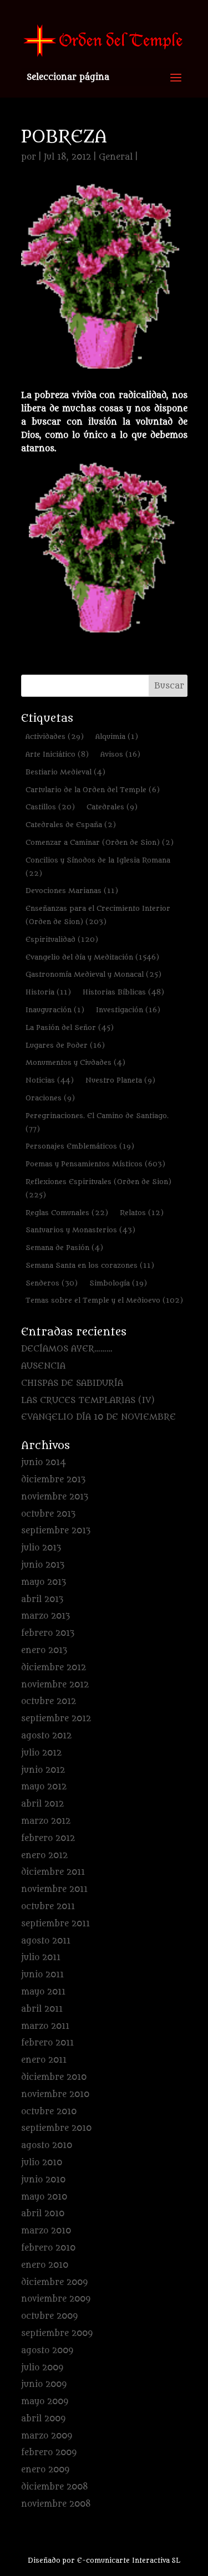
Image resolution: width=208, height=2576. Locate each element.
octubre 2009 (49, 2316)
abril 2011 (42, 2009)
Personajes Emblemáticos (80, 1146)
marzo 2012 (46, 1821)
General (116, 157)
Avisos (120, 754)
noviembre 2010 (55, 2095)
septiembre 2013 (56, 1531)
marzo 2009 (47, 2436)
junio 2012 (43, 1770)
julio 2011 (41, 1958)
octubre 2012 (49, 1702)
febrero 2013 (48, 1633)
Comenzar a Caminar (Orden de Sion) (100, 842)
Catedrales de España (71, 825)
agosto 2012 (46, 1736)
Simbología (118, 1283)
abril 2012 (42, 1804)
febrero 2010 (48, 2248)
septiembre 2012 (56, 1719)
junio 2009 (44, 2384)
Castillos (50, 807)
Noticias (50, 1080)
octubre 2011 (48, 1907)
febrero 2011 (47, 2043)
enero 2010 (45, 2265)
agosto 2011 (46, 1941)
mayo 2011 (43, 1992)
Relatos (142, 1213)
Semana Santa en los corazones (90, 1265)
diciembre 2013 (53, 1480)
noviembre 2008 (56, 2504)
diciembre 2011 (53, 1872)
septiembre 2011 (55, 1924)
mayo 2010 (44, 2197)
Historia (48, 992)
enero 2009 (45, 2470)
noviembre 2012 (55, 1685)
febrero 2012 (48, 1838)
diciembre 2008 (55, 2487)
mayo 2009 (45, 2402)
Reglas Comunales (67, 1213)
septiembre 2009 (57, 2333)
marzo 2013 (45, 1616)
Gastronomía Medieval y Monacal (93, 974)
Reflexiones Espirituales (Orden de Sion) (98, 1188)
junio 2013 (43, 1565)
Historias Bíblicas (123, 992)
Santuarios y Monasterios (80, 1230)
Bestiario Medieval (65, 772)
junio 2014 (44, 1463)
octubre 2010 (49, 2112)
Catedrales (112, 807)
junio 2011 (42, 1975)
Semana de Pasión (64, 1248)
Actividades (55, 736)
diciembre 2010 (54, 2077)
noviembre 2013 (55, 1497)
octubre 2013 (48, 1514)
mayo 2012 (44, 1787)
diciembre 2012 (54, 1668)
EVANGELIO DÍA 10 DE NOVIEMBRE (98, 1417)
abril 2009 (43, 2419)
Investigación (128, 1010)
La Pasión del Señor (70, 1027)
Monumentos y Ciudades (75, 1062)
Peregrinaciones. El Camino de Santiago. (97, 1122)
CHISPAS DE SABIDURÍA (72, 1383)
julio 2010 (42, 2163)
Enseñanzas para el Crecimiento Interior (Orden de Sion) (98, 915)
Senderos (52, 1283)
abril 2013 (42, 1600)
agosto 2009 (47, 2351)
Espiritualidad (62, 939)
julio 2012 (41, 1753)
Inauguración (55, 1010)
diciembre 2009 (54, 2282)
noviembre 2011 (54, 1889)
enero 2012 (44, 1856)
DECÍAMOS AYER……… (67, 1349)
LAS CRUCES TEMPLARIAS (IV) (88, 1401)
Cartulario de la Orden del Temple (93, 790)
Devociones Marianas (72, 891)
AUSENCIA (43, 1366)
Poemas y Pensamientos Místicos (95, 1164)
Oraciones (50, 1098)
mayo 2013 (44, 1582)
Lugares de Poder (65, 1045)
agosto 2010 (47, 2146)
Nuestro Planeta (120, 1080)
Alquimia (117, 736)
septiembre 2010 (56, 2128)
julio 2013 (41, 1548)
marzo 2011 (45, 2026)
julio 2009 (42, 2368)
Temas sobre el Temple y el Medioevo (104, 1300)
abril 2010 (43, 2214)
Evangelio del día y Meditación (92, 957)
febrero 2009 (49, 2453)
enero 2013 (44, 1651)
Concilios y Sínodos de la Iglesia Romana (98, 867)
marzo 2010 (46, 2231)
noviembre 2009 (56, 2299)
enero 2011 (44, 2060)
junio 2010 (43, 2180)
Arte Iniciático (57, 754)
